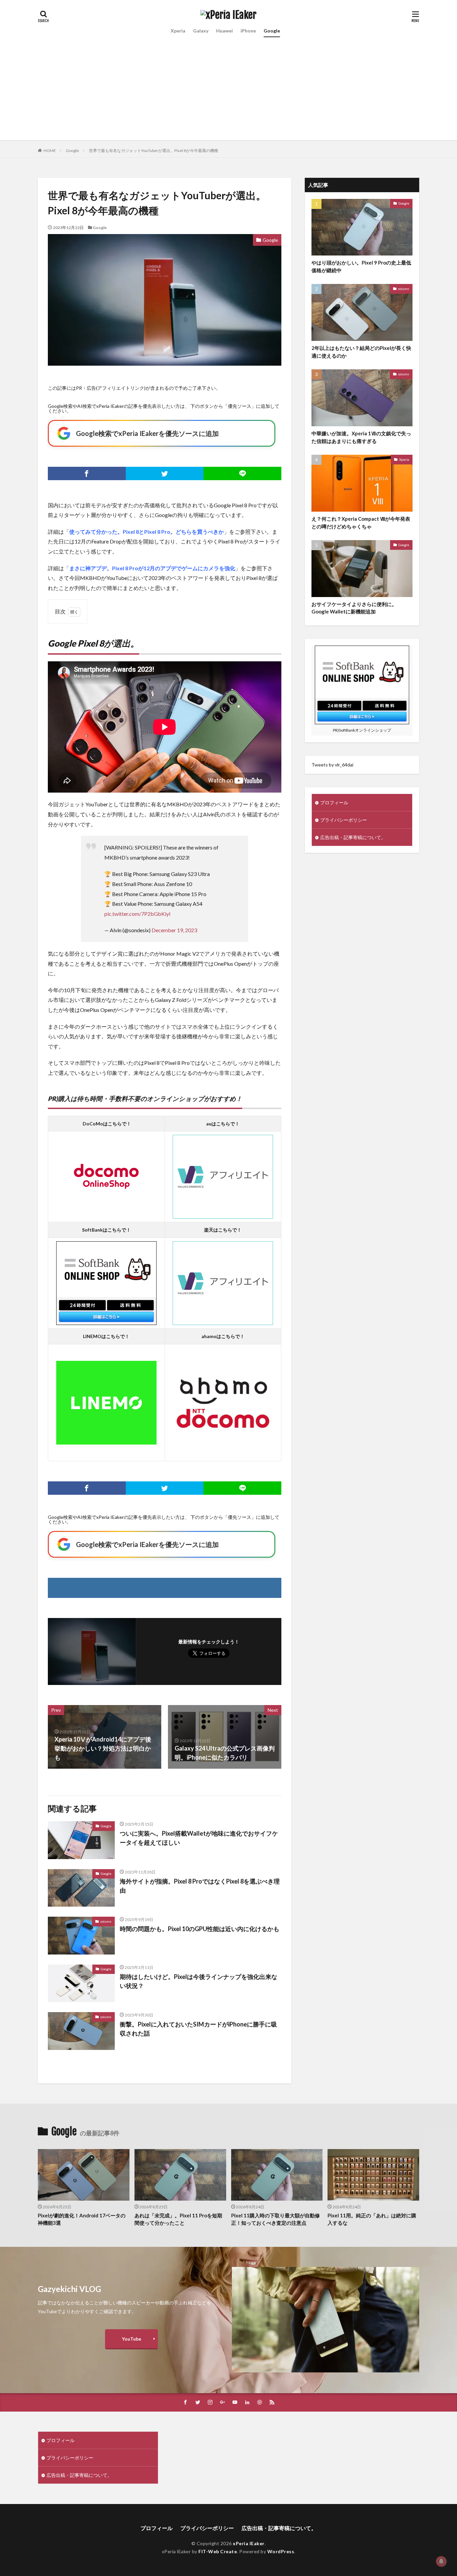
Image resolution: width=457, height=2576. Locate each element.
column (106, 1921)
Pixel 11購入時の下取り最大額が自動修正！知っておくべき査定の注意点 (276, 2219)
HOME (50, 151)
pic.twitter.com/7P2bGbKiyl (137, 914)
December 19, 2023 (174, 930)
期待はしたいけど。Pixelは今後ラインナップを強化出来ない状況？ (199, 1981)
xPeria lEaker (249, 2543)
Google (272, 31)
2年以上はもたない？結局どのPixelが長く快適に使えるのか (361, 352)
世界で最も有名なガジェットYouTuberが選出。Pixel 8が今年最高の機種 (154, 151)
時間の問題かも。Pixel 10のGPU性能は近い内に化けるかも (200, 1929)
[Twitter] (165, 473)
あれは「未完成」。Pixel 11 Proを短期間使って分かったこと (178, 2219)
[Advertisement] (229, 93)
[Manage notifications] (441, 2561)
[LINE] (242, 473)
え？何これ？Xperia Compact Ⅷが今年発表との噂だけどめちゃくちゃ (361, 523)
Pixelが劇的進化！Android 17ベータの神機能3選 (82, 2219)
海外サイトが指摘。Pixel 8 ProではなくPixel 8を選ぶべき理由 (200, 1886)
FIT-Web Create (218, 2551)
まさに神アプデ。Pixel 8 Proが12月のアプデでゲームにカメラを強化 (152, 568)
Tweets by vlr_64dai (332, 765)
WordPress (281, 2551)
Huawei (224, 31)
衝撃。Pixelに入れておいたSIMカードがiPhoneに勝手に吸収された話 (198, 2029)
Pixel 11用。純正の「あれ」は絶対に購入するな (372, 2219)
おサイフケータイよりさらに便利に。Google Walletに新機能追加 (354, 608)
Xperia (178, 31)
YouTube (131, 2339)
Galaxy (201, 31)
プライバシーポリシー (344, 820)
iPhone (248, 31)
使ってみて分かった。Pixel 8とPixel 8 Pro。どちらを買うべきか (147, 532)
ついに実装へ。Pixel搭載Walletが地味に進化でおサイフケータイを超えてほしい (199, 1838)
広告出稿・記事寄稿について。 (353, 837)
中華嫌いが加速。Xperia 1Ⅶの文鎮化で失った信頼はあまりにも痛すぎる (361, 437)
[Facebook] (87, 473)
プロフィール (334, 802)
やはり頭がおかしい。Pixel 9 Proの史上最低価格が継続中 (361, 266)
